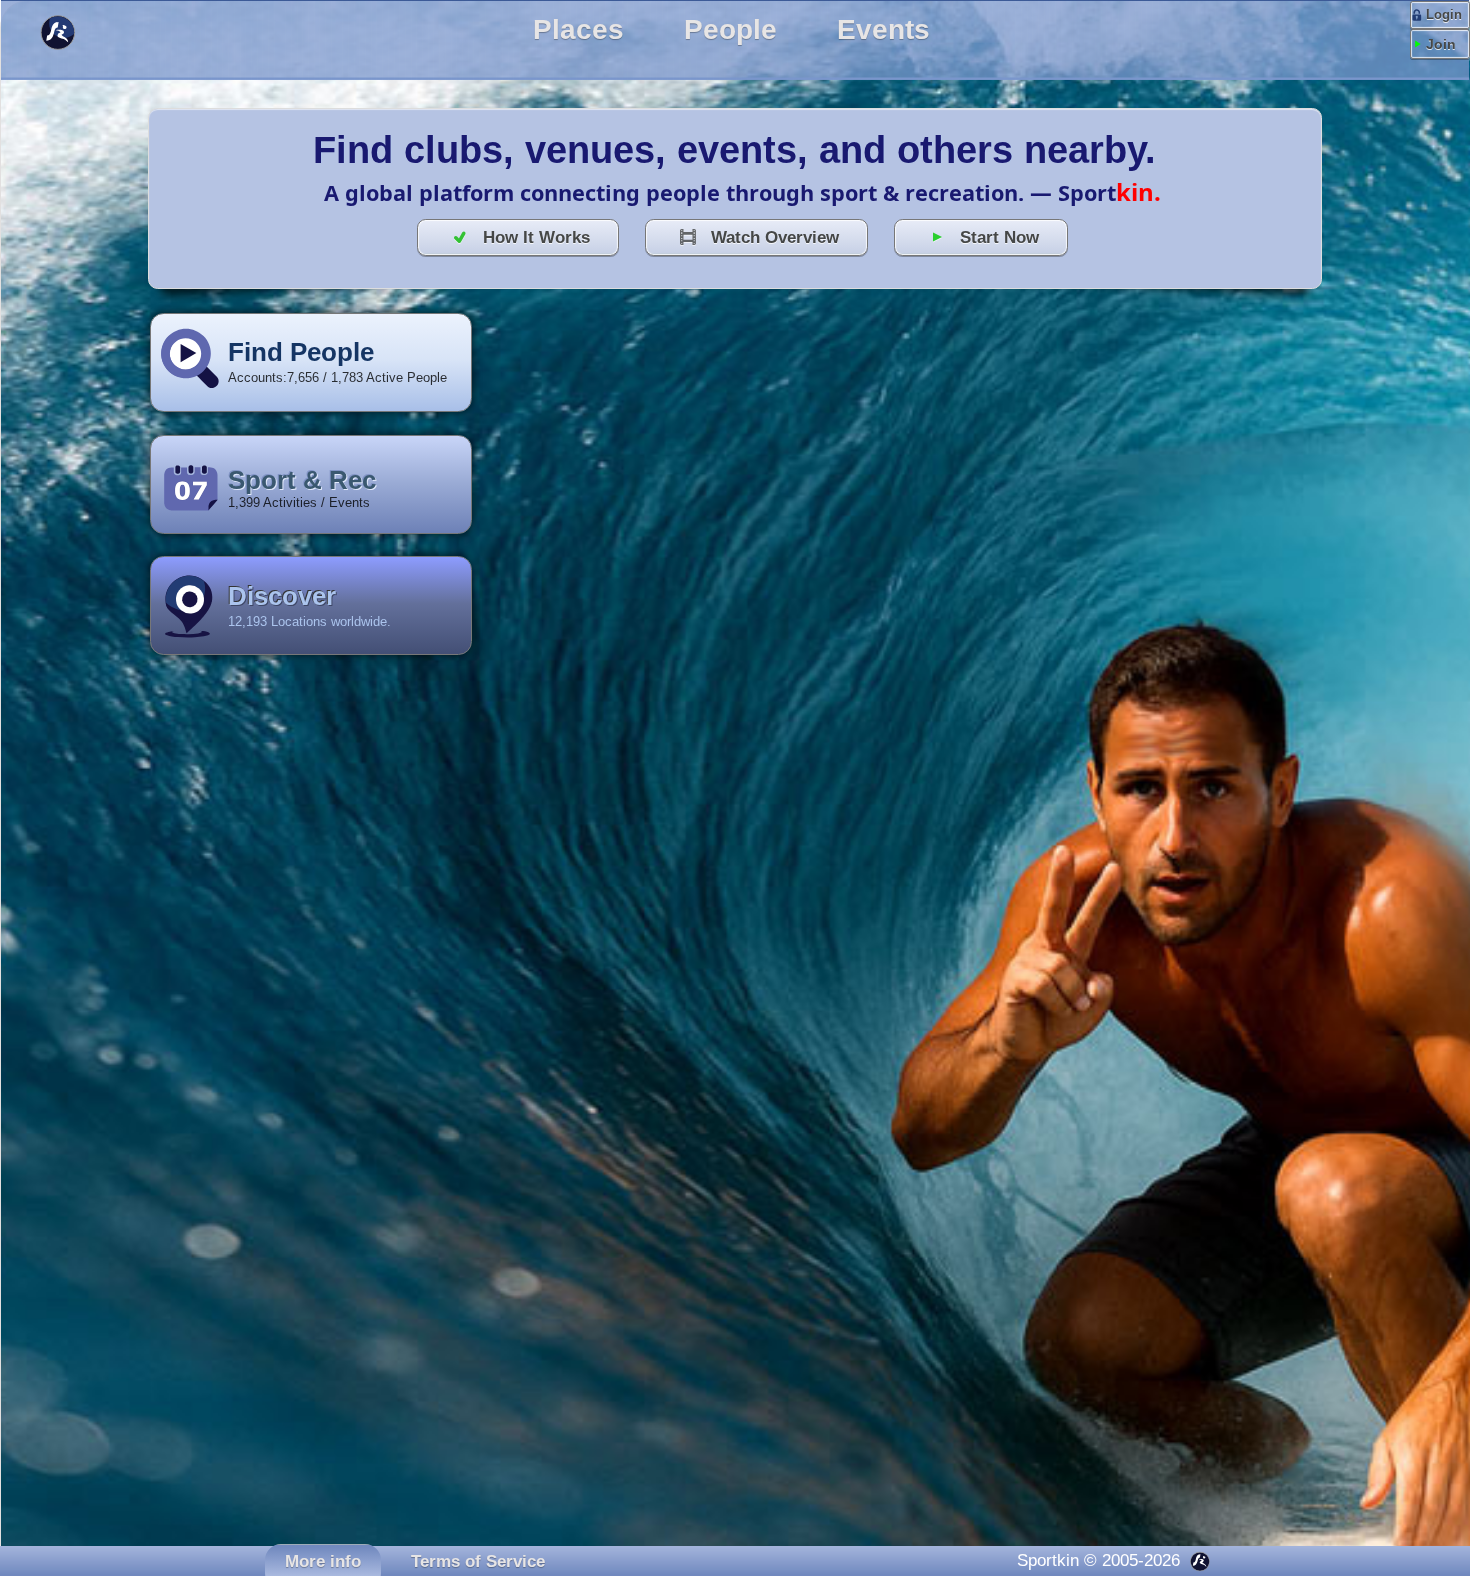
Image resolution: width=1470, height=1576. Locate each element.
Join (1441, 44)
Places (578, 29)
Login (1444, 14)
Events (883, 29)
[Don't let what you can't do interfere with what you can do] (74, 34)
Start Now (999, 237)
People (730, 29)
